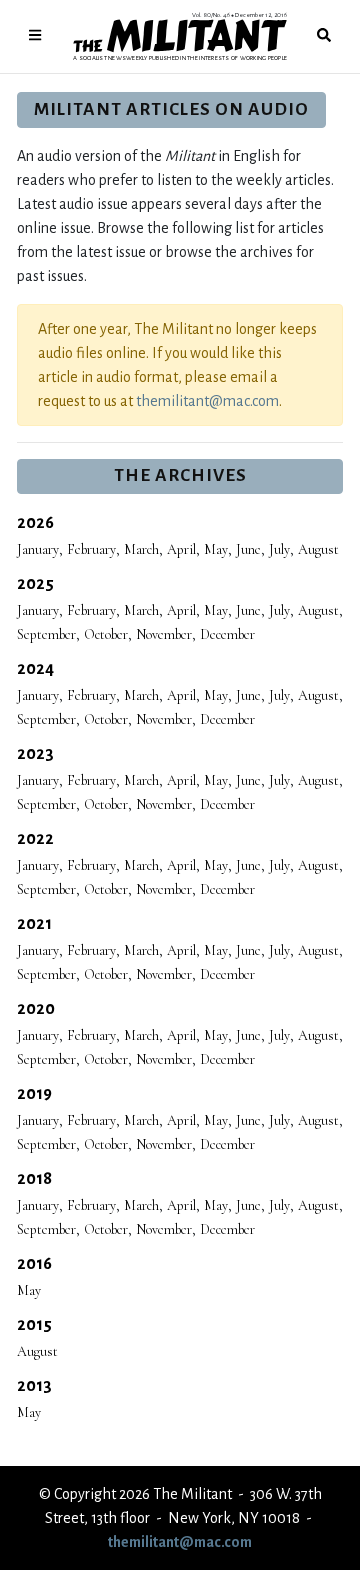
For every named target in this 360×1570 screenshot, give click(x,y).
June (248, 549)
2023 (35, 754)
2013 (34, 1386)
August (318, 549)
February (91, 549)
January (38, 549)
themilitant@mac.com (207, 401)
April (181, 549)
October (106, 634)
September (46, 634)
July (279, 549)
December (227, 634)
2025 (35, 584)
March (141, 549)
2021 (34, 924)
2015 (34, 1325)
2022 (35, 839)
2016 (34, 1264)
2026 (35, 523)
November (164, 634)
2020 (36, 1009)
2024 (35, 669)
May (216, 549)
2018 (34, 1179)
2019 (34, 1094)
